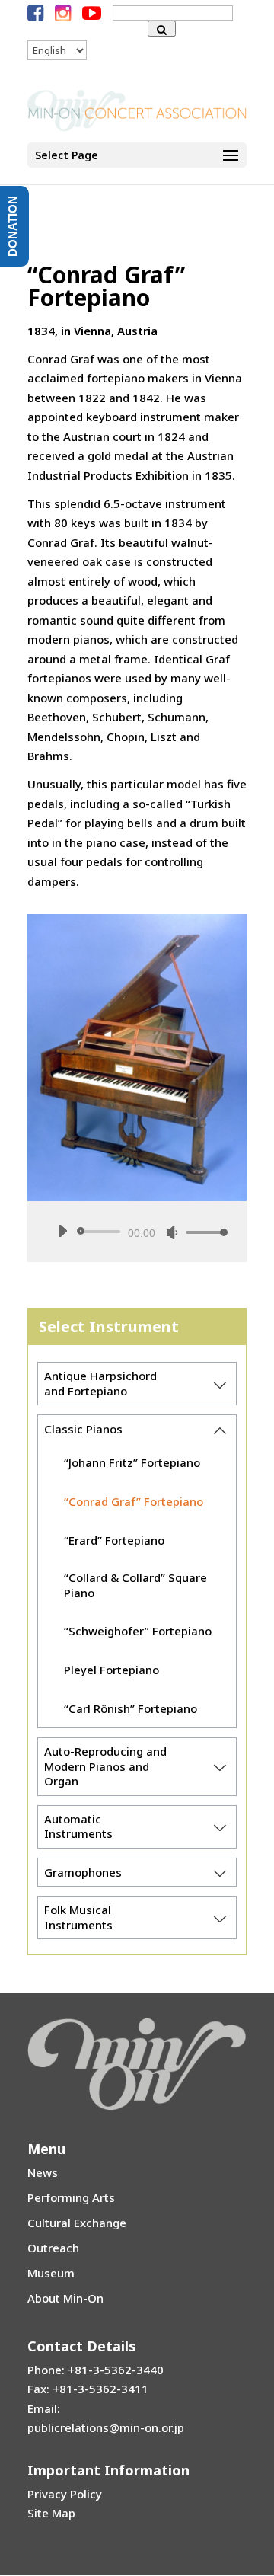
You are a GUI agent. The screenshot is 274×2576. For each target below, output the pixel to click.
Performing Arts (71, 2197)
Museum (51, 2273)
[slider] (202, 1232)
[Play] (62, 1231)
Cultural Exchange (77, 2223)
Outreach (53, 2248)
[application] (137, 1232)
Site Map (51, 2513)
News (43, 2172)
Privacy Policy (65, 2494)
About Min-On (65, 2298)
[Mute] (172, 1232)
